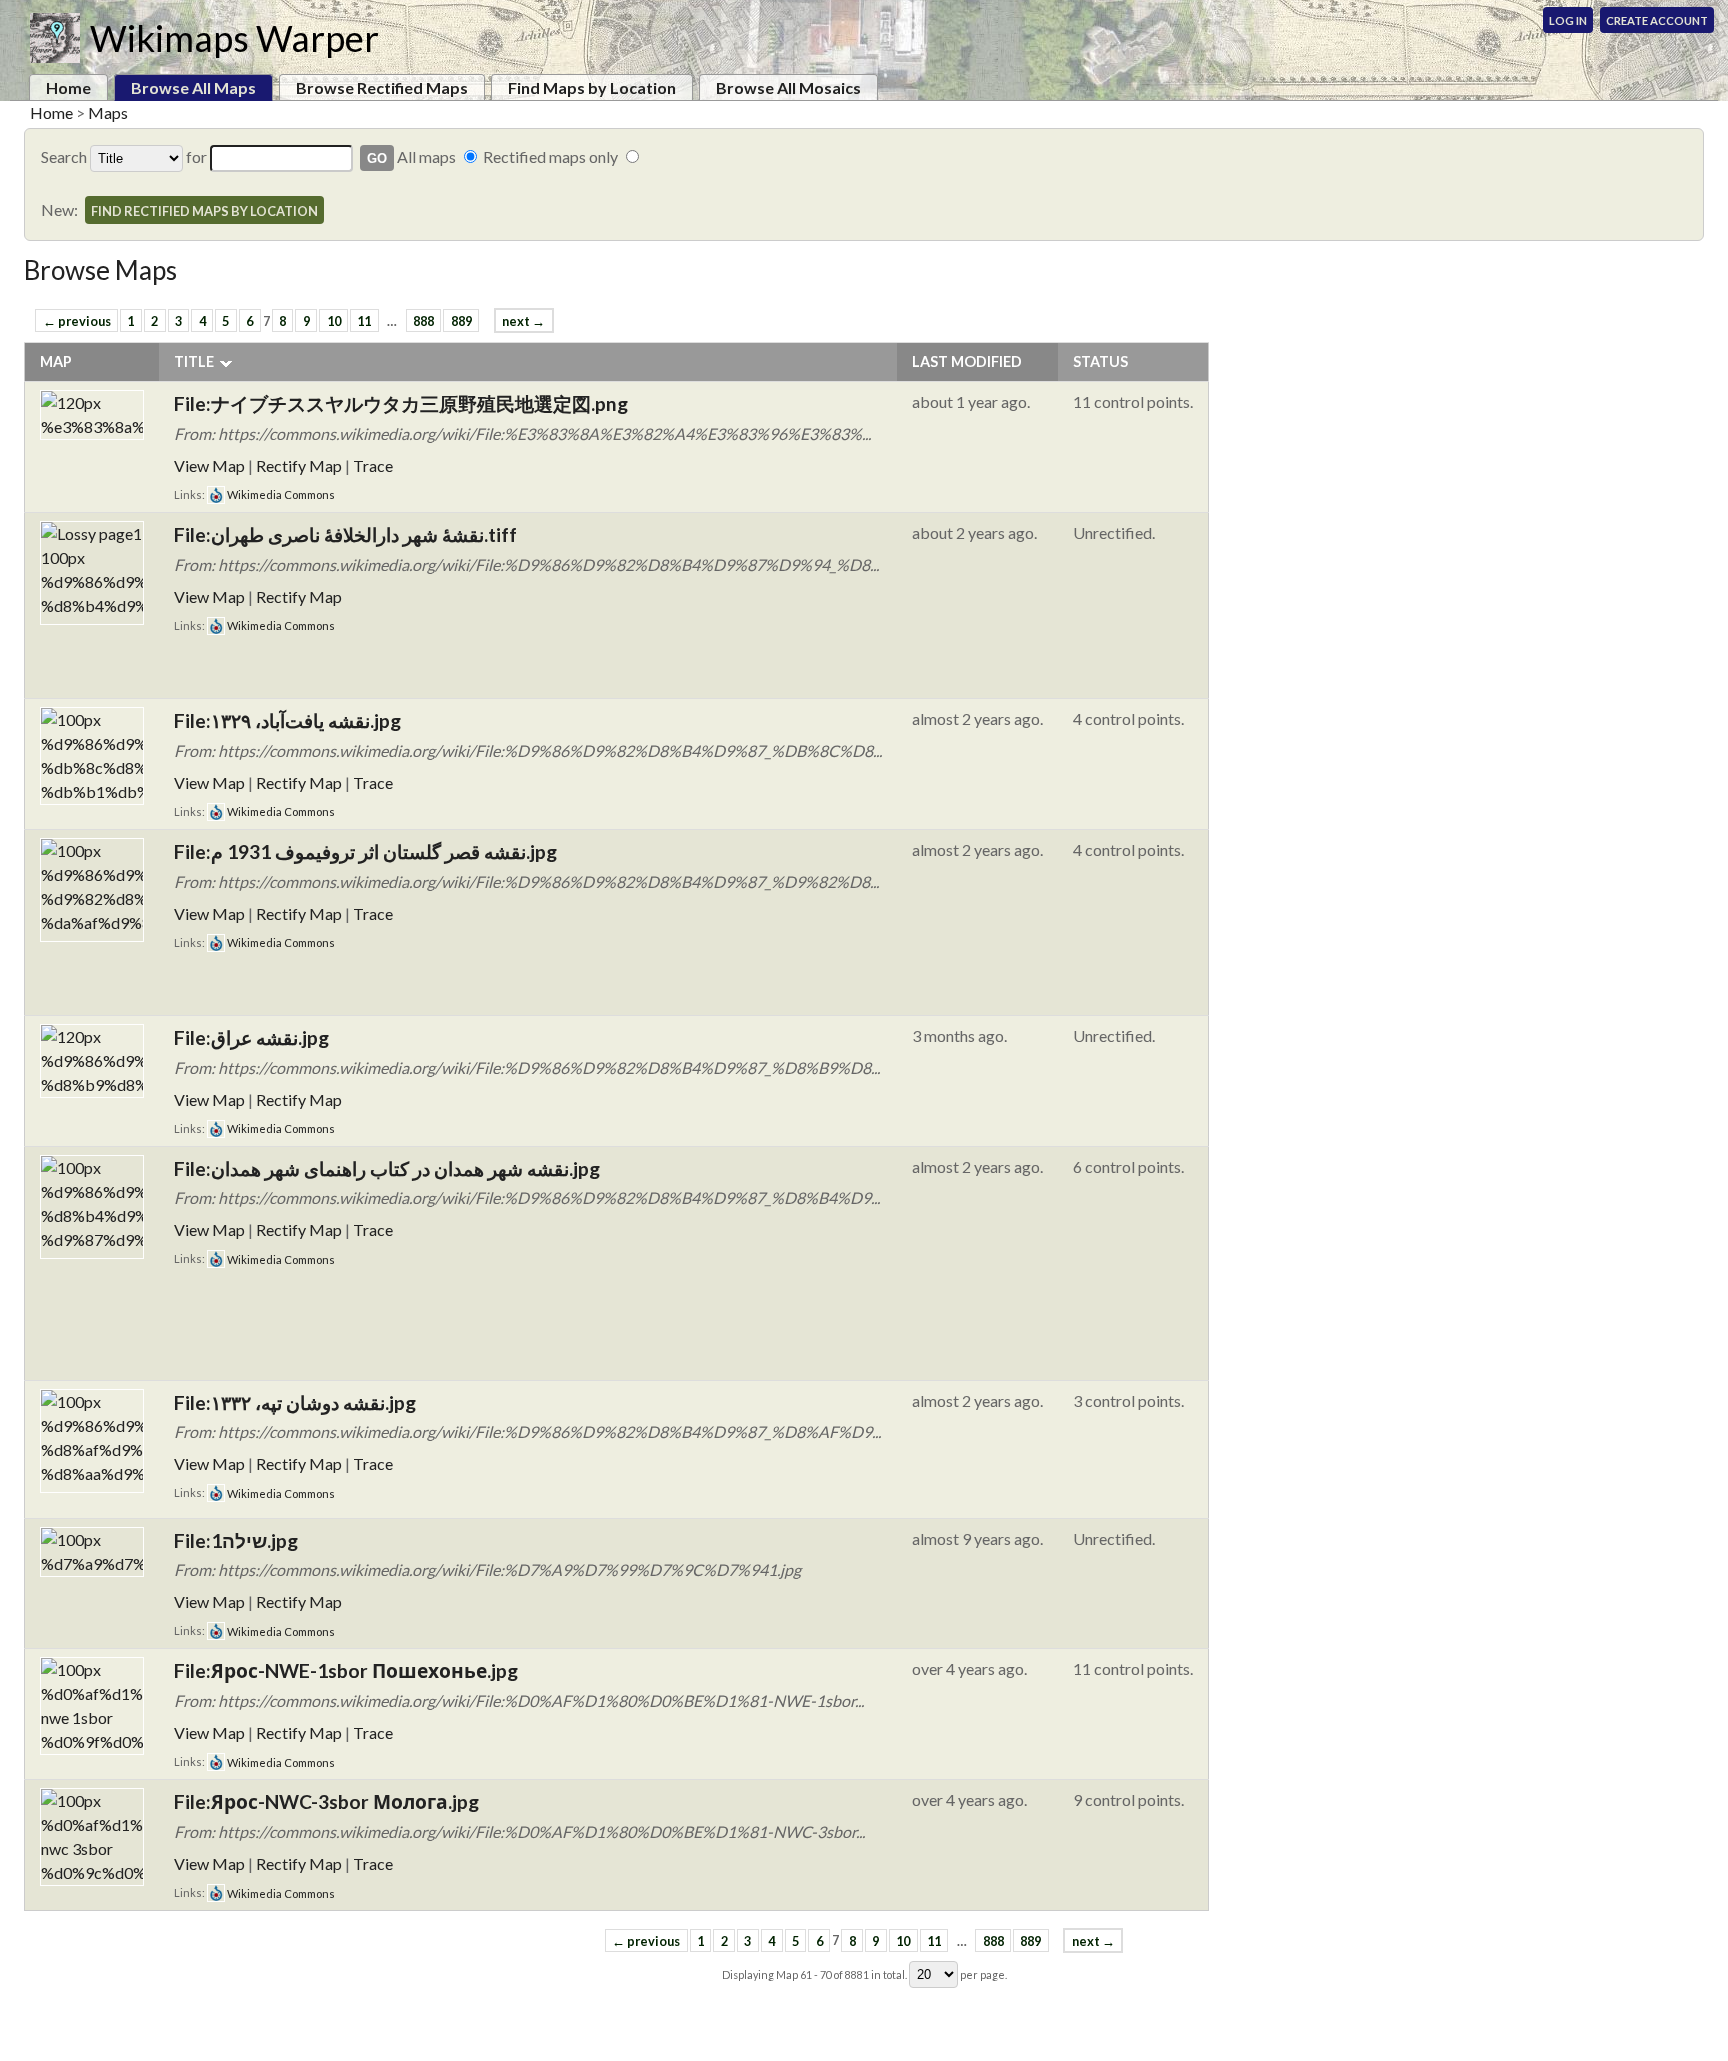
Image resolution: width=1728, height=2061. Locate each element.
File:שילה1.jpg (236, 1540)
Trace (373, 465)
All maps (426, 156)
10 (334, 321)
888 (423, 321)
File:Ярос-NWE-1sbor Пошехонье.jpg (346, 1670)
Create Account (1657, 20)
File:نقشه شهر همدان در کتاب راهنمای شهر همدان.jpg (387, 1168)
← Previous (77, 321)
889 (461, 321)
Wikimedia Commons (280, 494)
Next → (523, 321)
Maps (108, 112)
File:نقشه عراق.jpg (251, 1037)
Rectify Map (299, 465)
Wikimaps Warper (234, 38)
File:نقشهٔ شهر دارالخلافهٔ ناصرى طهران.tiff (345, 534)
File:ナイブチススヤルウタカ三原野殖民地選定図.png (401, 403)
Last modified (967, 361)
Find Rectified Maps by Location (204, 211)
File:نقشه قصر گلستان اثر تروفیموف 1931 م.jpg (365, 851)
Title (194, 361)
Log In (1568, 20)
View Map (209, 465)
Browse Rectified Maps (382, 87)
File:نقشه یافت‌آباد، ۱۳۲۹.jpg (287, 720)
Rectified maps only (550, 156)
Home (68, 87)
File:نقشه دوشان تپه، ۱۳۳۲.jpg (295, 1402)
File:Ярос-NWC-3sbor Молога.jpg (326, 1801)
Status (1100, 361)
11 (364, 321)
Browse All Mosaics (788, 87)
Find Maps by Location (592, 87)
